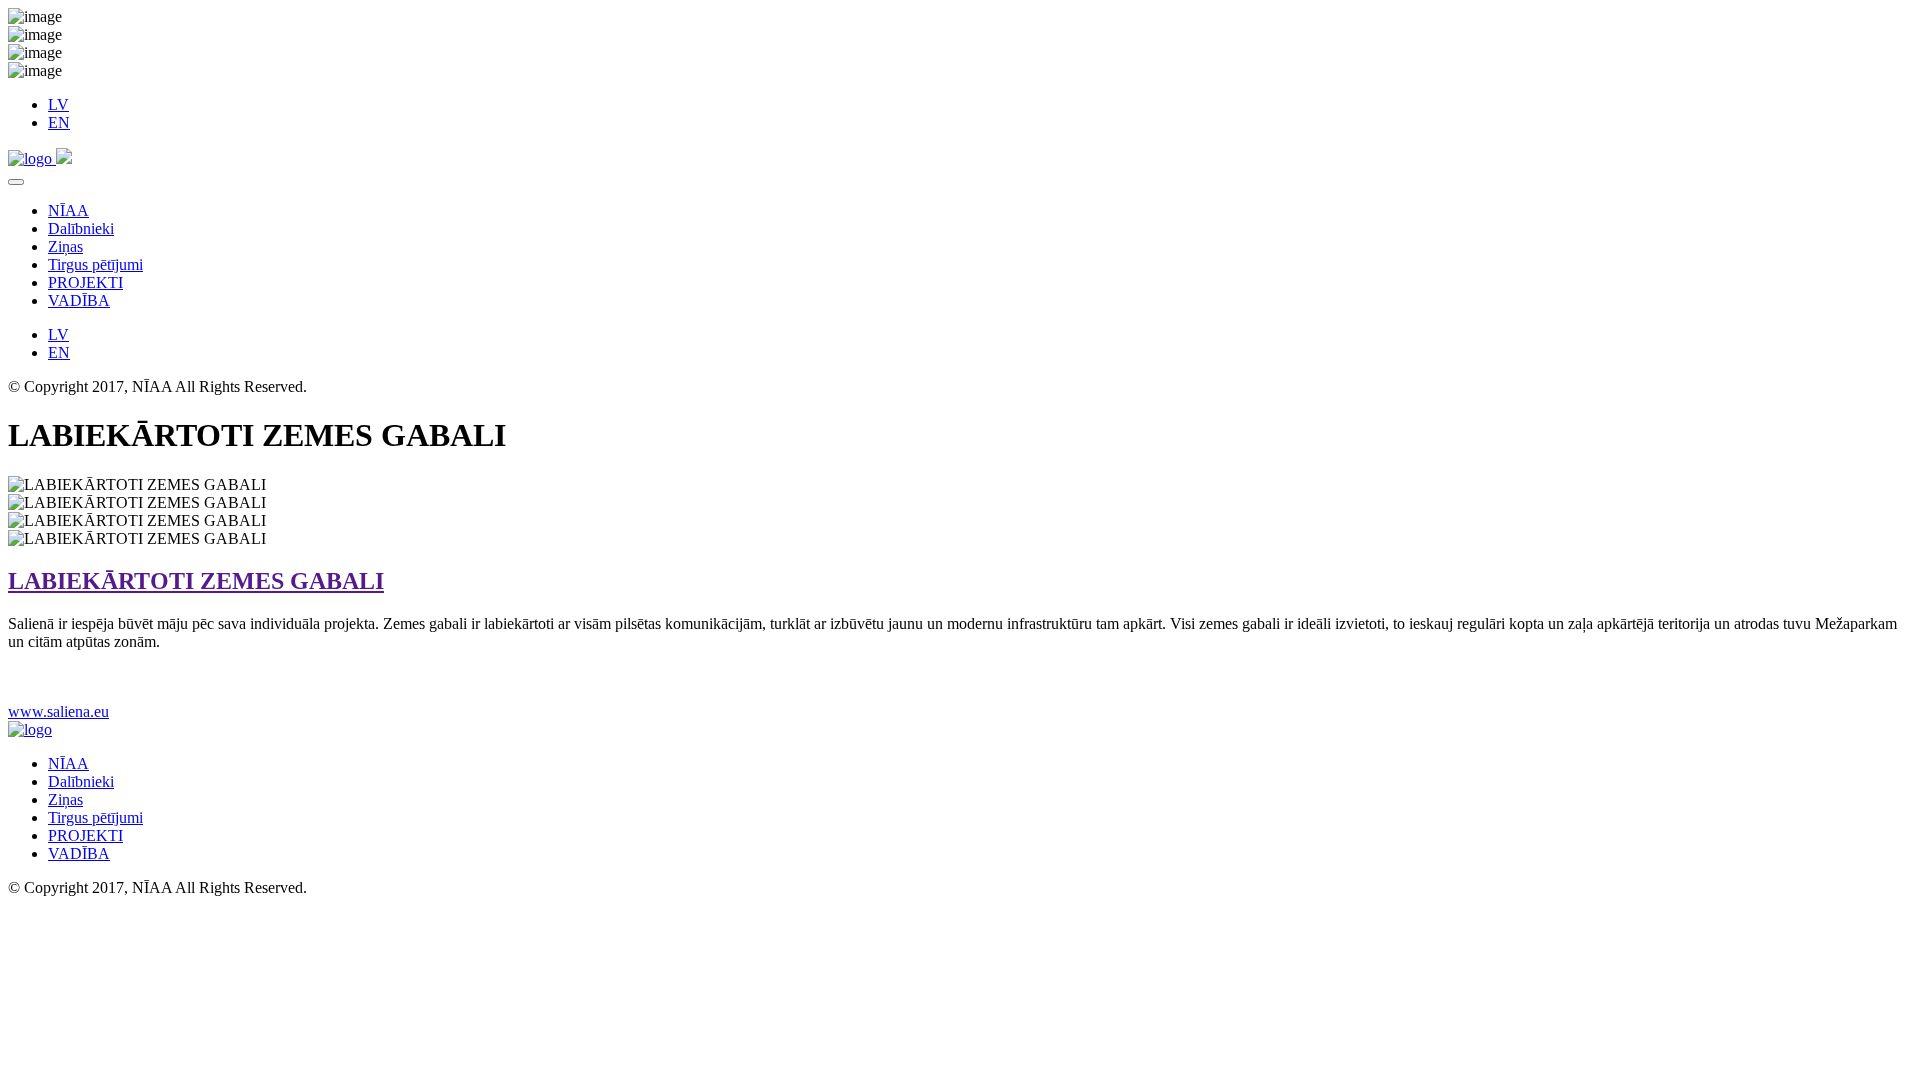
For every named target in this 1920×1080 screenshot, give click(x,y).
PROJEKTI (85, 282)
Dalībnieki (81, 228)
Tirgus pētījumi (95, 264)
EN (59, 122)
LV (58, 104)
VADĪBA (79, 300)
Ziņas (65, 246)
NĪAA (68, 210)
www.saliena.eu (58, 711)
